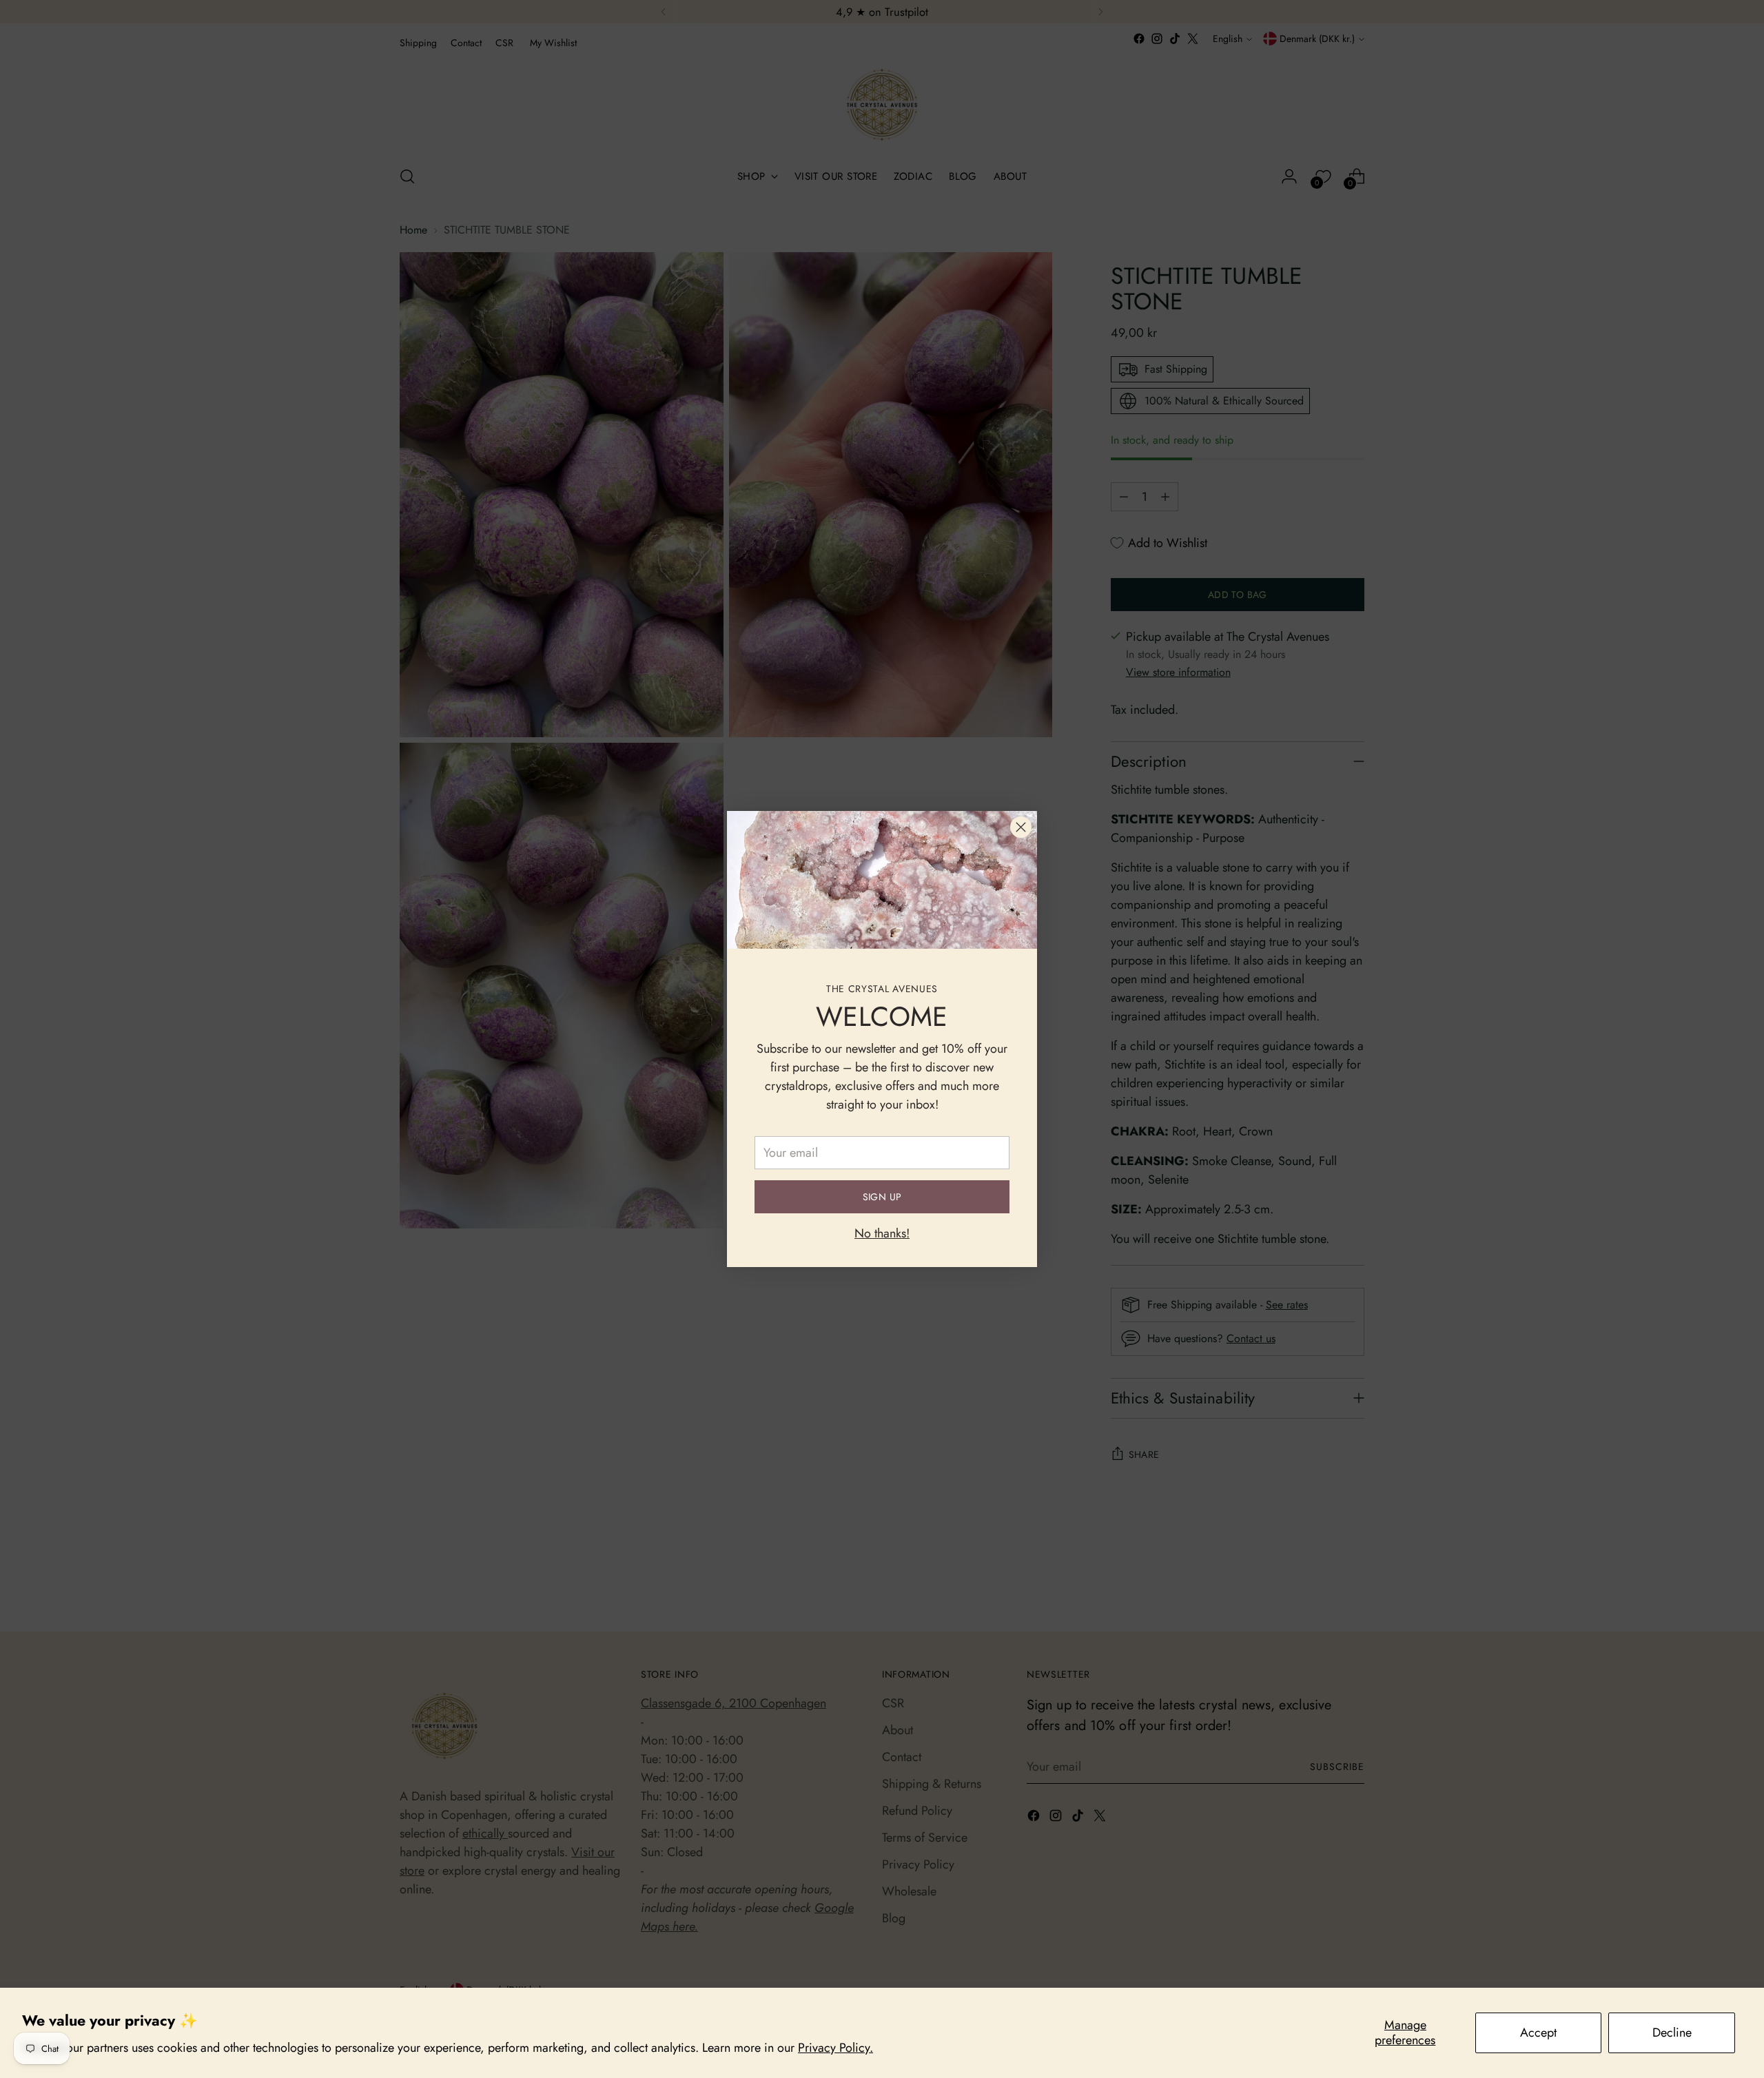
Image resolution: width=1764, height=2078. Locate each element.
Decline (1672, 2033)
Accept (1538, 2033)
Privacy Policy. (835, 2048)
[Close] (1021, 827)
